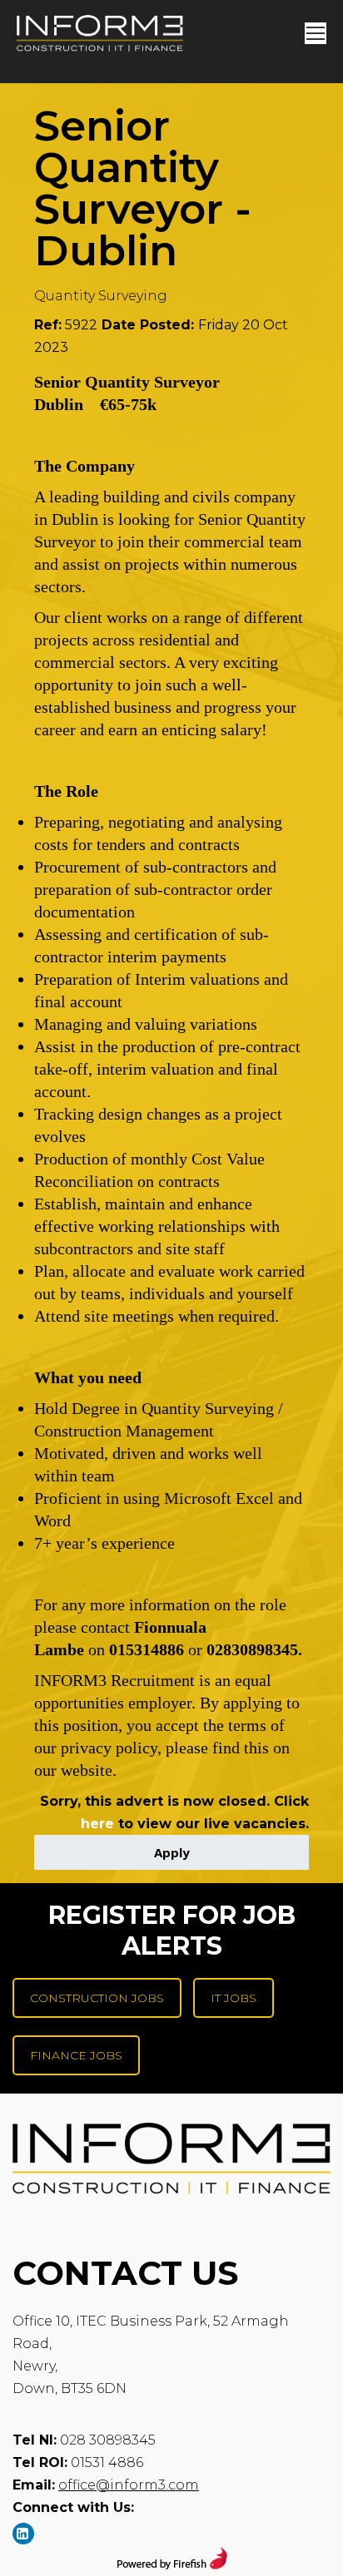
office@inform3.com (129, 2485)
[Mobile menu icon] (316, 33)
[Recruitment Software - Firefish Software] (172, 2565)
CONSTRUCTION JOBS (97, 1998)
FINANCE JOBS (76, 2055)
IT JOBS (234, 1998)
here (97, 1824)
